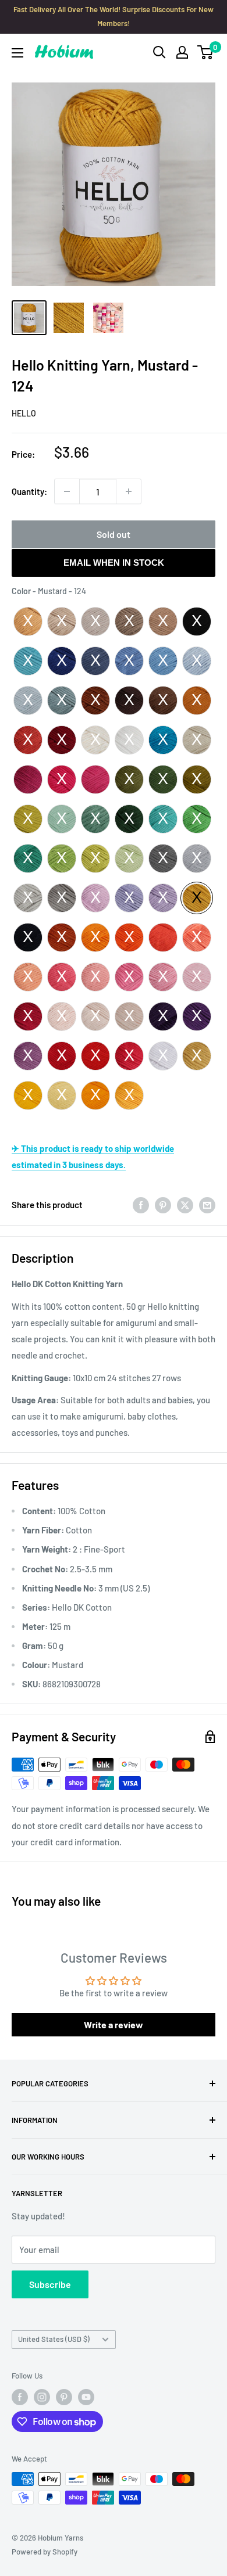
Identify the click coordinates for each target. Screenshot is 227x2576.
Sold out (114, 534)
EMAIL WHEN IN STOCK (114, 563)
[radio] (28, 621)
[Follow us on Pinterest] (64, 2397)
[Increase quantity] (129, 491)
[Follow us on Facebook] (20, 2397)
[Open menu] (17, 53)
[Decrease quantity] (67, 491)
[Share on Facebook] (141, 1205)
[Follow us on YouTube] (86, 2397)
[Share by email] (207, 1205)
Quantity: (29, 491)
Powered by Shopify (45, 2552)
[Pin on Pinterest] (163, 1205)
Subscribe (50, 2284)
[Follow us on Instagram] (42, 2397)
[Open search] (159, 52)
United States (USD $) (54, 2339)
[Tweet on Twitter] (185, 1205)
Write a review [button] (114, 2024)
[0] (206, 52)
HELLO (24, 413)
